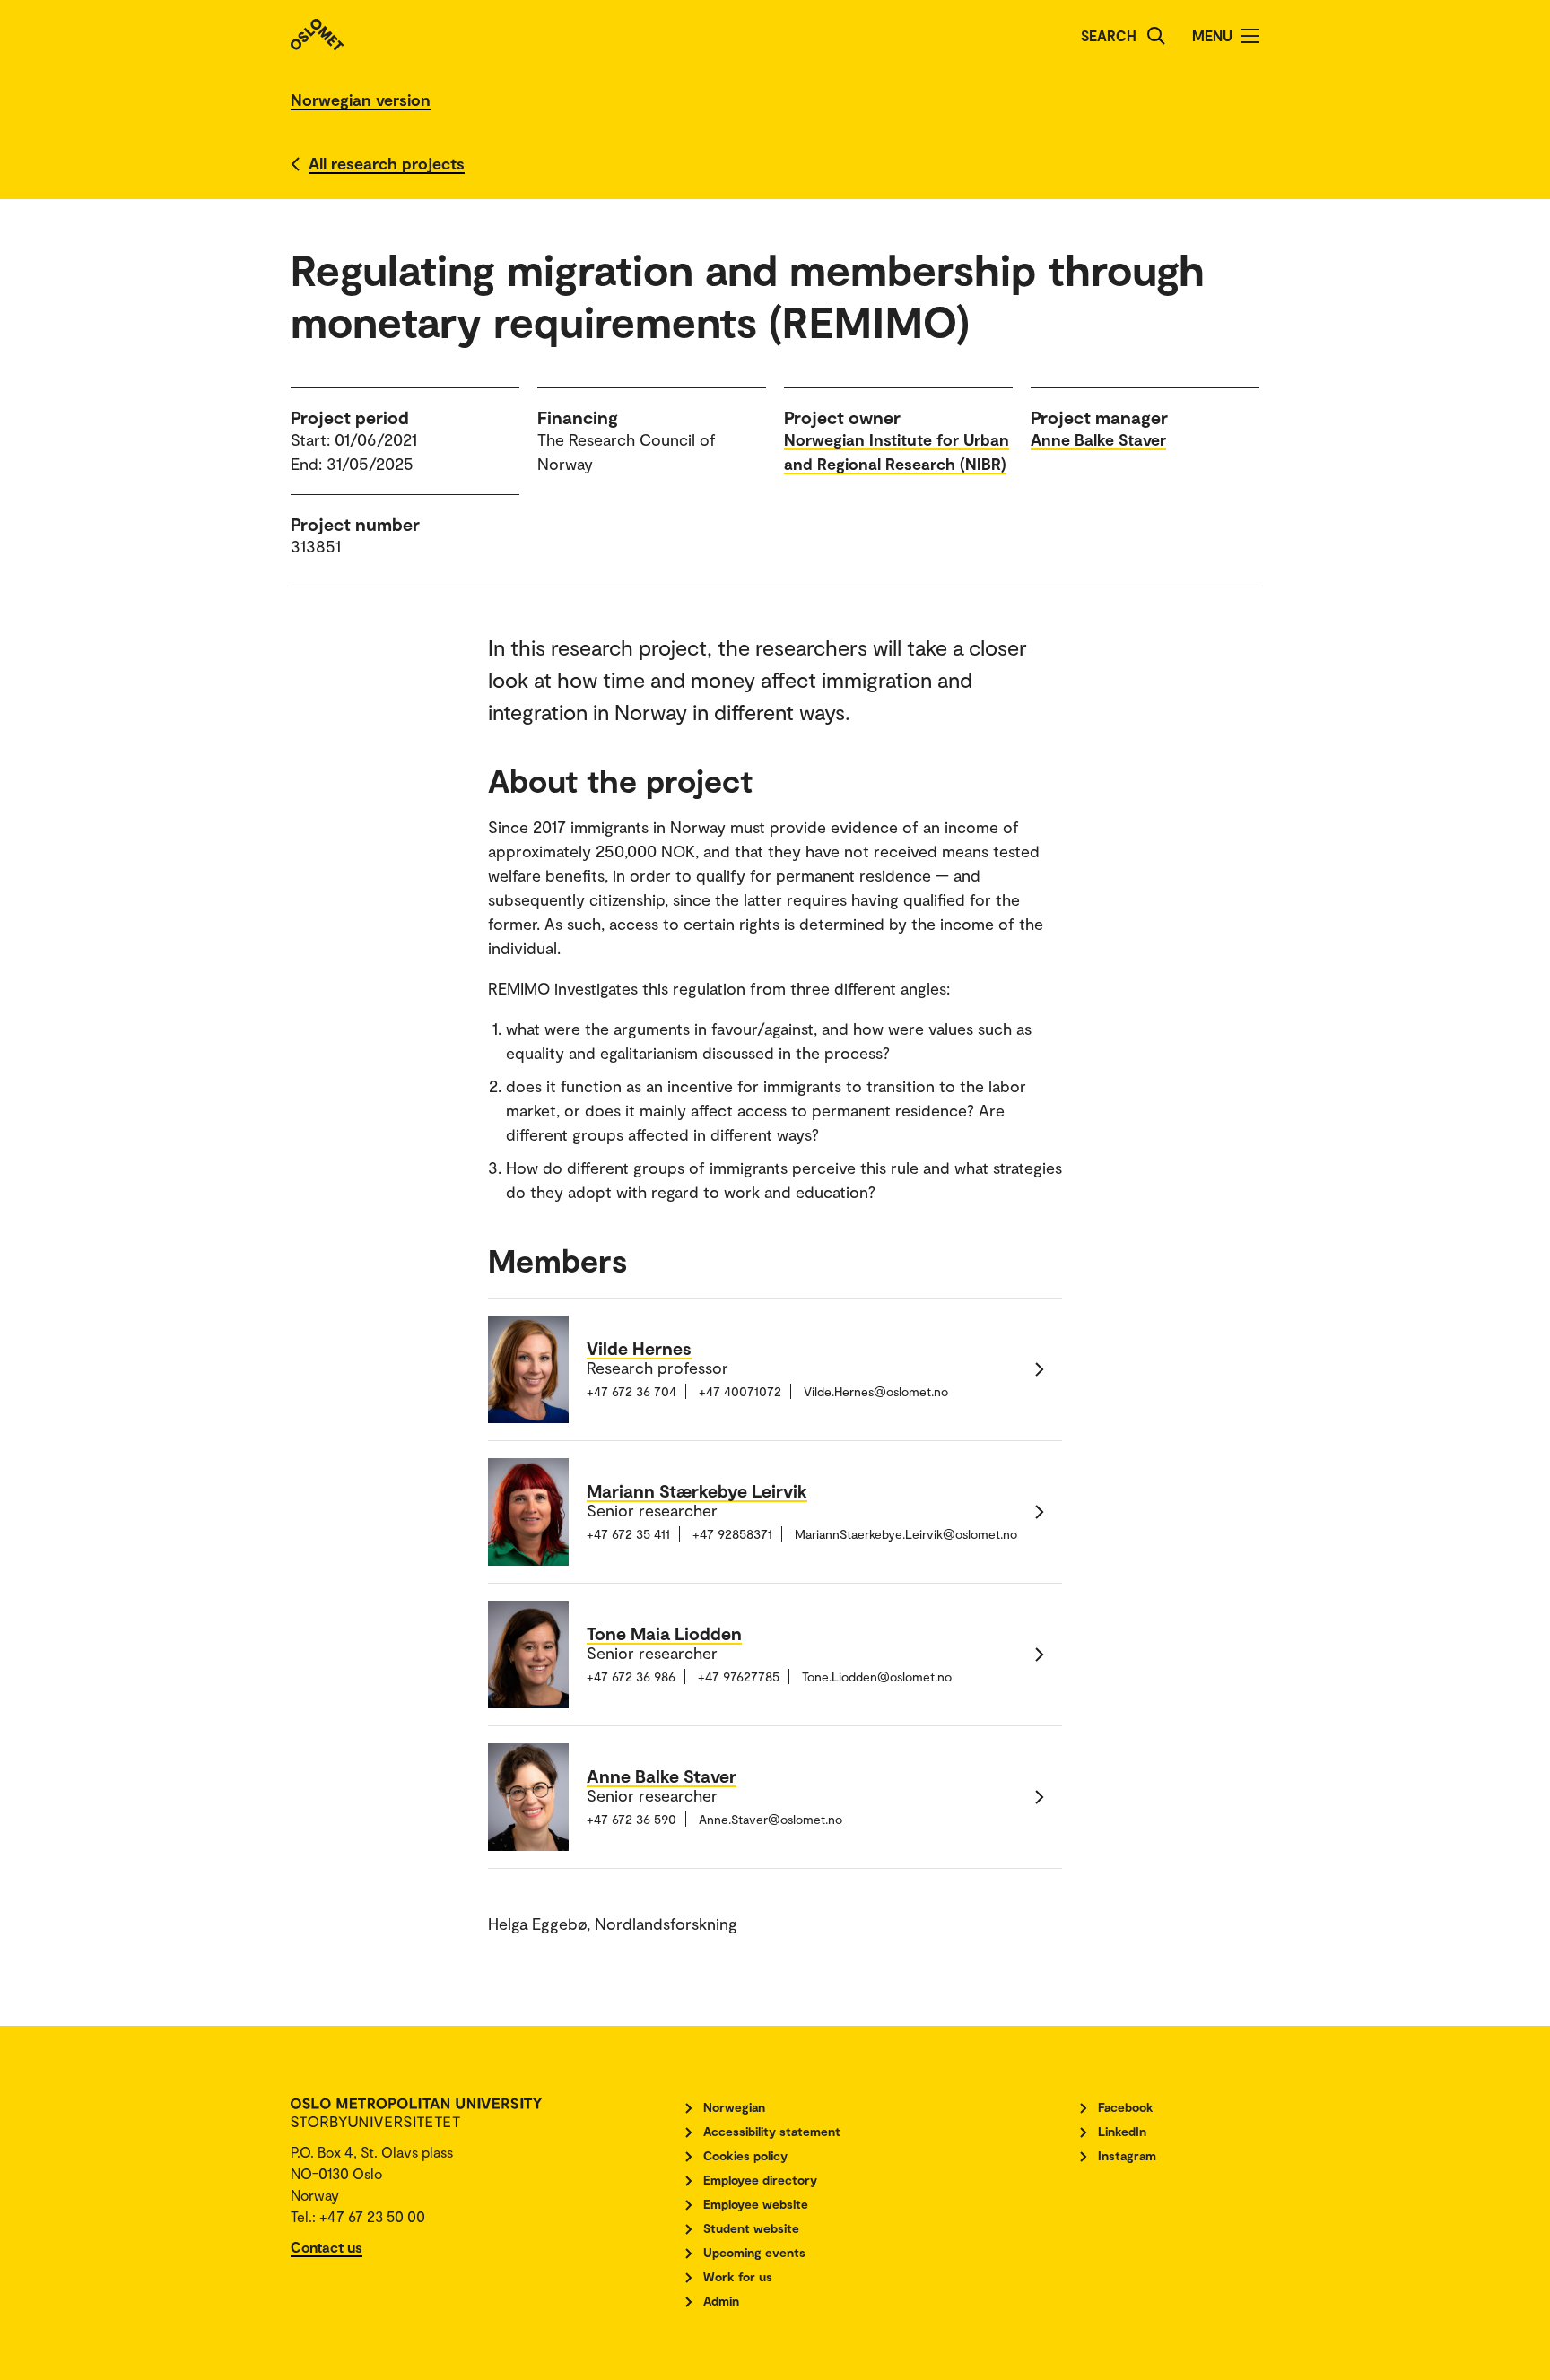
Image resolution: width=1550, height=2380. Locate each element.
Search (1109, 35)
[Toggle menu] (1250, 36)
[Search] (1156, 36)
